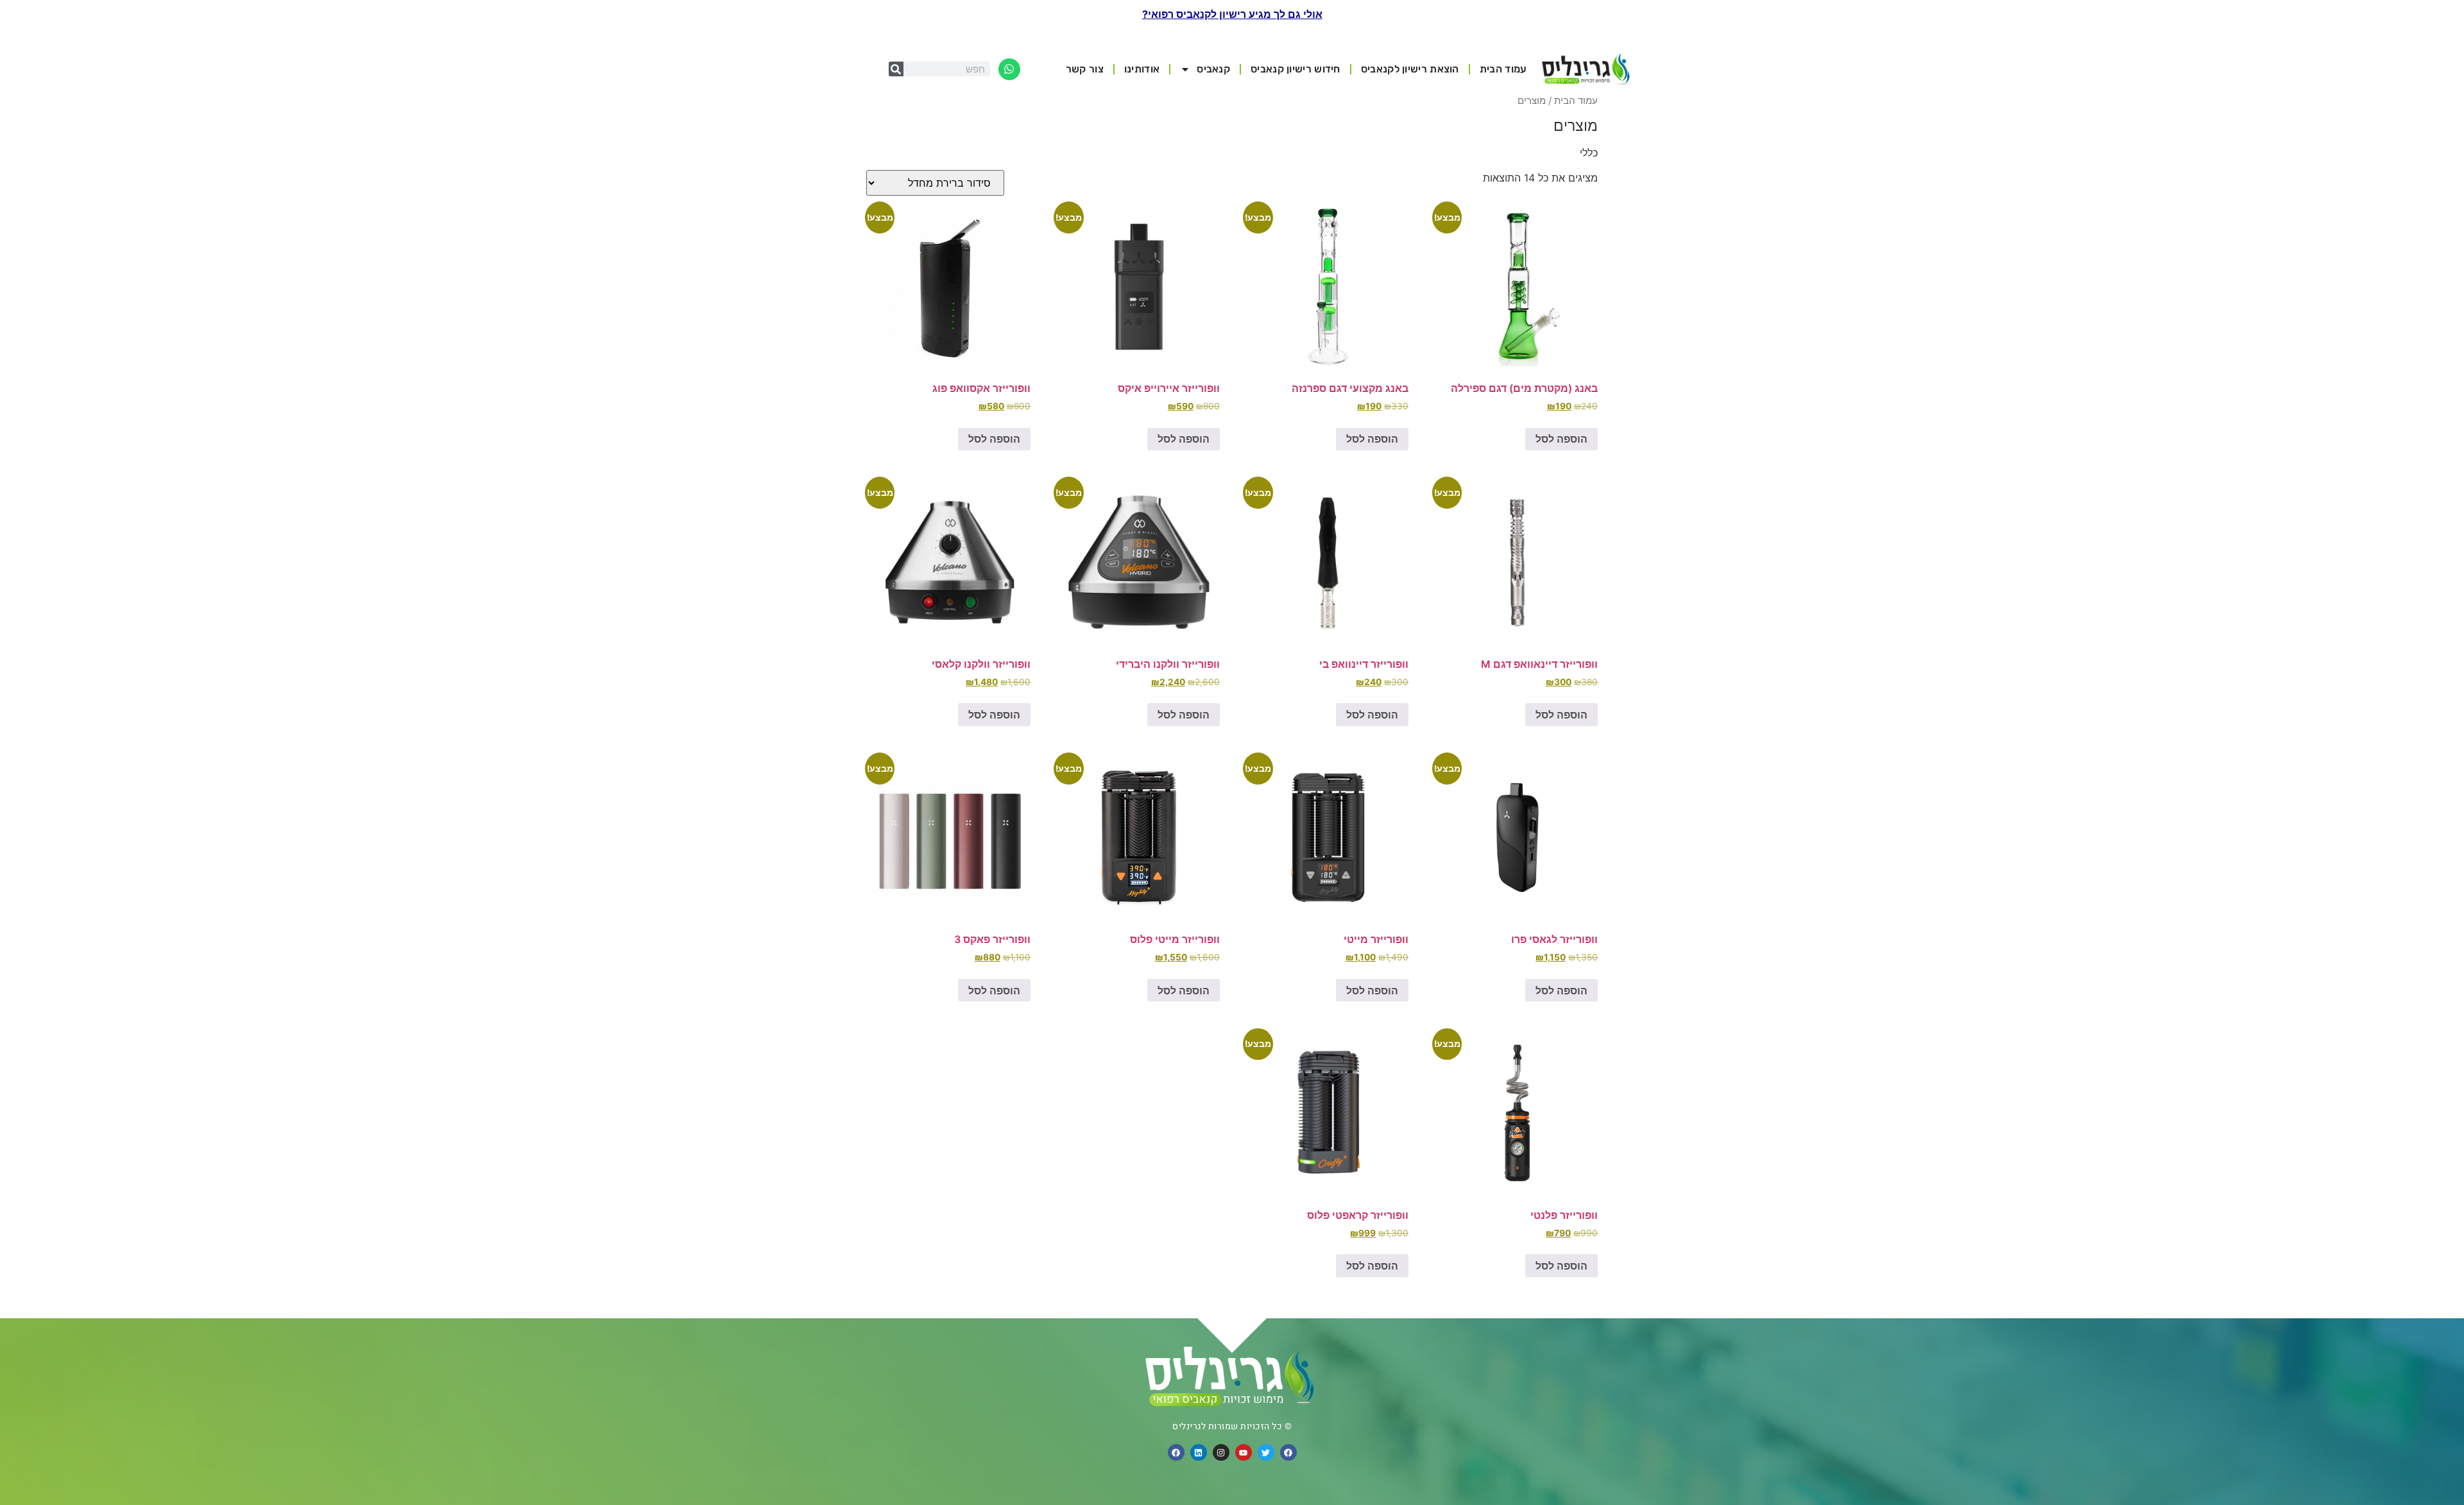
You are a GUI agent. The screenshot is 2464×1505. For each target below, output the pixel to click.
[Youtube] (1244, 1452)
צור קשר (1085, 69)
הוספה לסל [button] (1561, 439)
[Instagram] (1221, 1452)
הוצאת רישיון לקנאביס (1410, 69)
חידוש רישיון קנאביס (1296, 69)
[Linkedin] (1199, 1452)
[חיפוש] (896, 69)
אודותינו (1142, 69)
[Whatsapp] (1009, 69)
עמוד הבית (1503, 69)
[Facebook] (1288, 1452)
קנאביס (1213, 69)
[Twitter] (1266, 1452)
